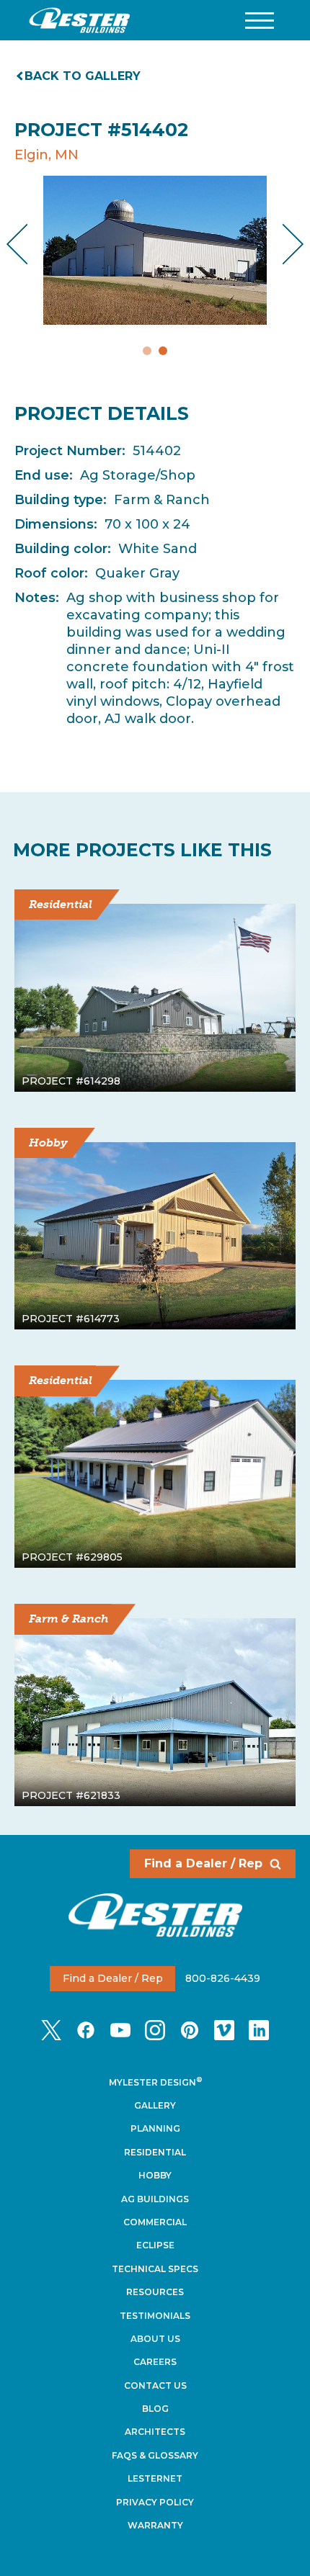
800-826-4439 (223, 1978)
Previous (29, 244)
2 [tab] (163, 351)
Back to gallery (83, 76)
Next (282, 244)
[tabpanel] (155, 250)
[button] (260, 21)
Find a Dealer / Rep (203, 1863)
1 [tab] (147, 351)
